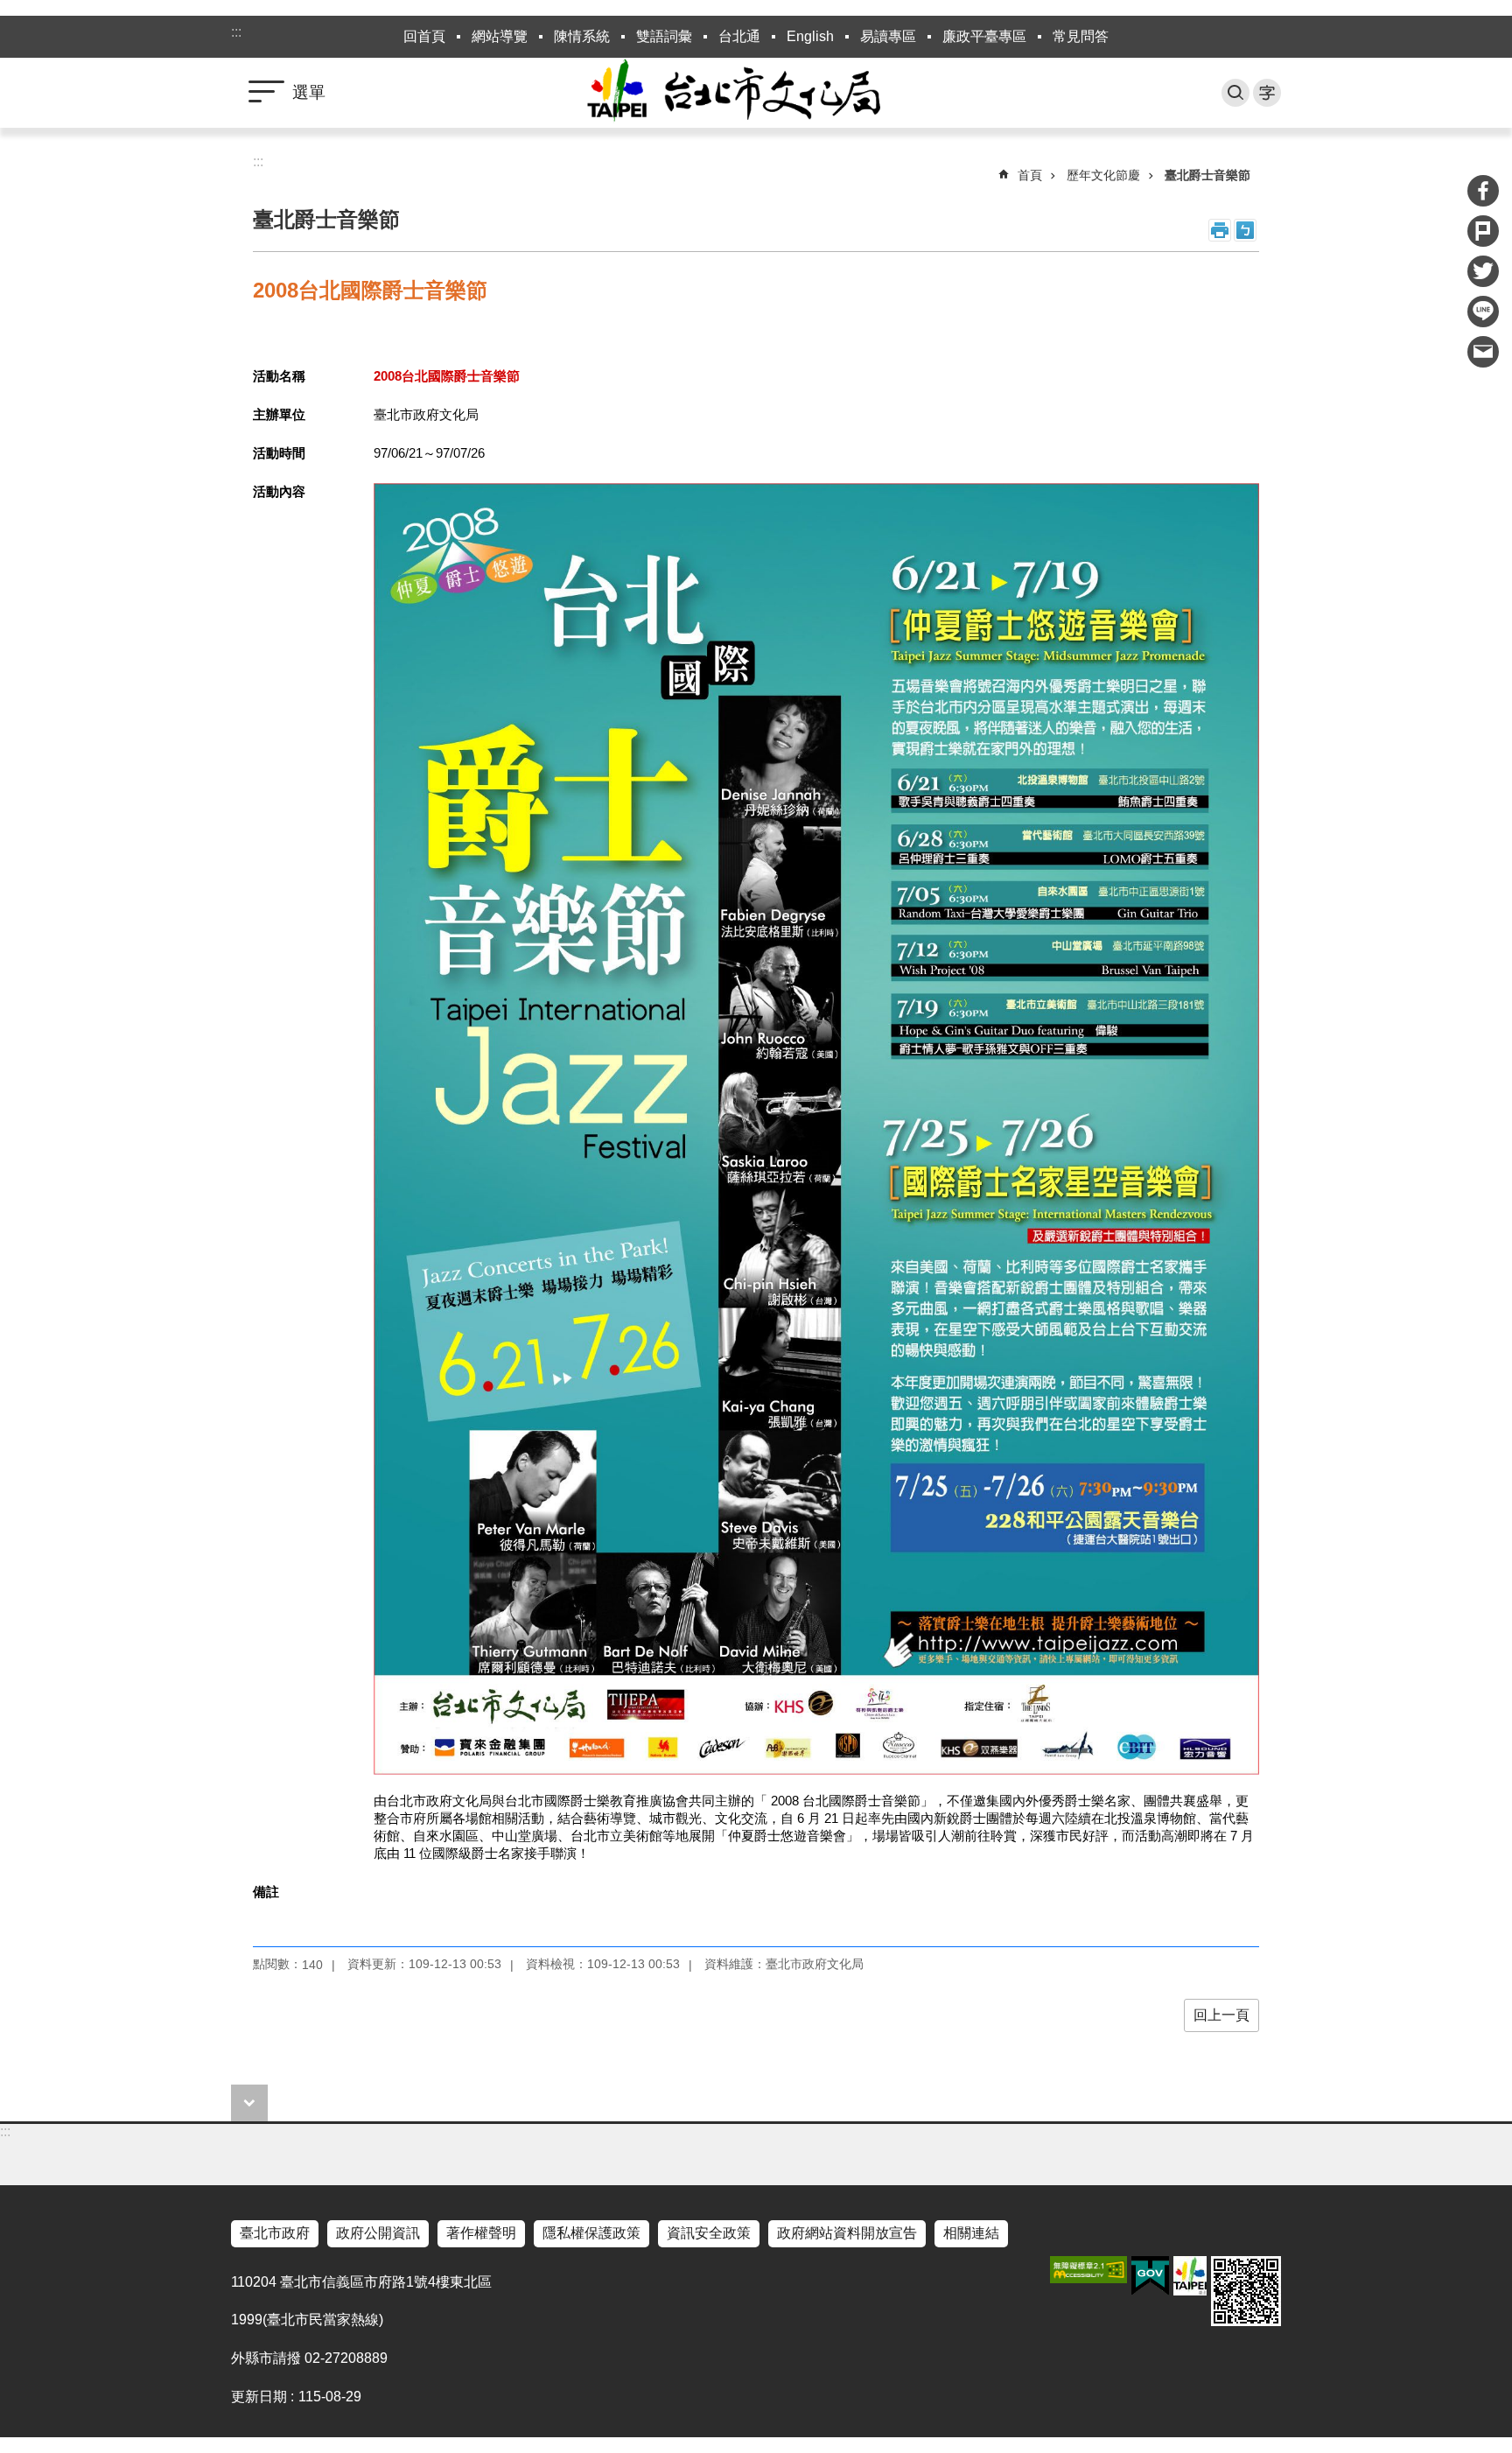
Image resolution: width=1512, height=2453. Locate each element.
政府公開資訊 (378, 2233)
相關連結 (971, 2233)
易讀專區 (888, 36)
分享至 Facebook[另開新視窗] (1483, 191)
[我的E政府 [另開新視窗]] (1150, 2276)
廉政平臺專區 (984, 36)
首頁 (1030, 175)
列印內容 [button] (1220, 230)
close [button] (249, 2103)
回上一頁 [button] (1221, 2015)
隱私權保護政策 (591, 2233)
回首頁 (424, 36)
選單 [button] (309, 92)
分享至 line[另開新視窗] (1483, 312)
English (810, 36)
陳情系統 (582, 36)
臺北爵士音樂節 (1207, 175)
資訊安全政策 (709, 2233)
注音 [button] (1245, 230)
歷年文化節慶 (1103, 175)
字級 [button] (1267, 93)
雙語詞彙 (664, 36)
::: (236, 32)
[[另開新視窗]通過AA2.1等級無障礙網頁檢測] (1088, 2270)
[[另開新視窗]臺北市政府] (1190, 2276)
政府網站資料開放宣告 (847, 2233)
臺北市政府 (275, 2233)
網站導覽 (500, 36)
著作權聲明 (481, 2233)
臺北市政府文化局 (756, 93)
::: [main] (258, 161)
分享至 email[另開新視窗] (1483, 352)
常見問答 (1081, 36)
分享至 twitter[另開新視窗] (1483, 271)
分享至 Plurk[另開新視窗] (1483, 231)
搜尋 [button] (1235, 93)
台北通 (739, 36)
